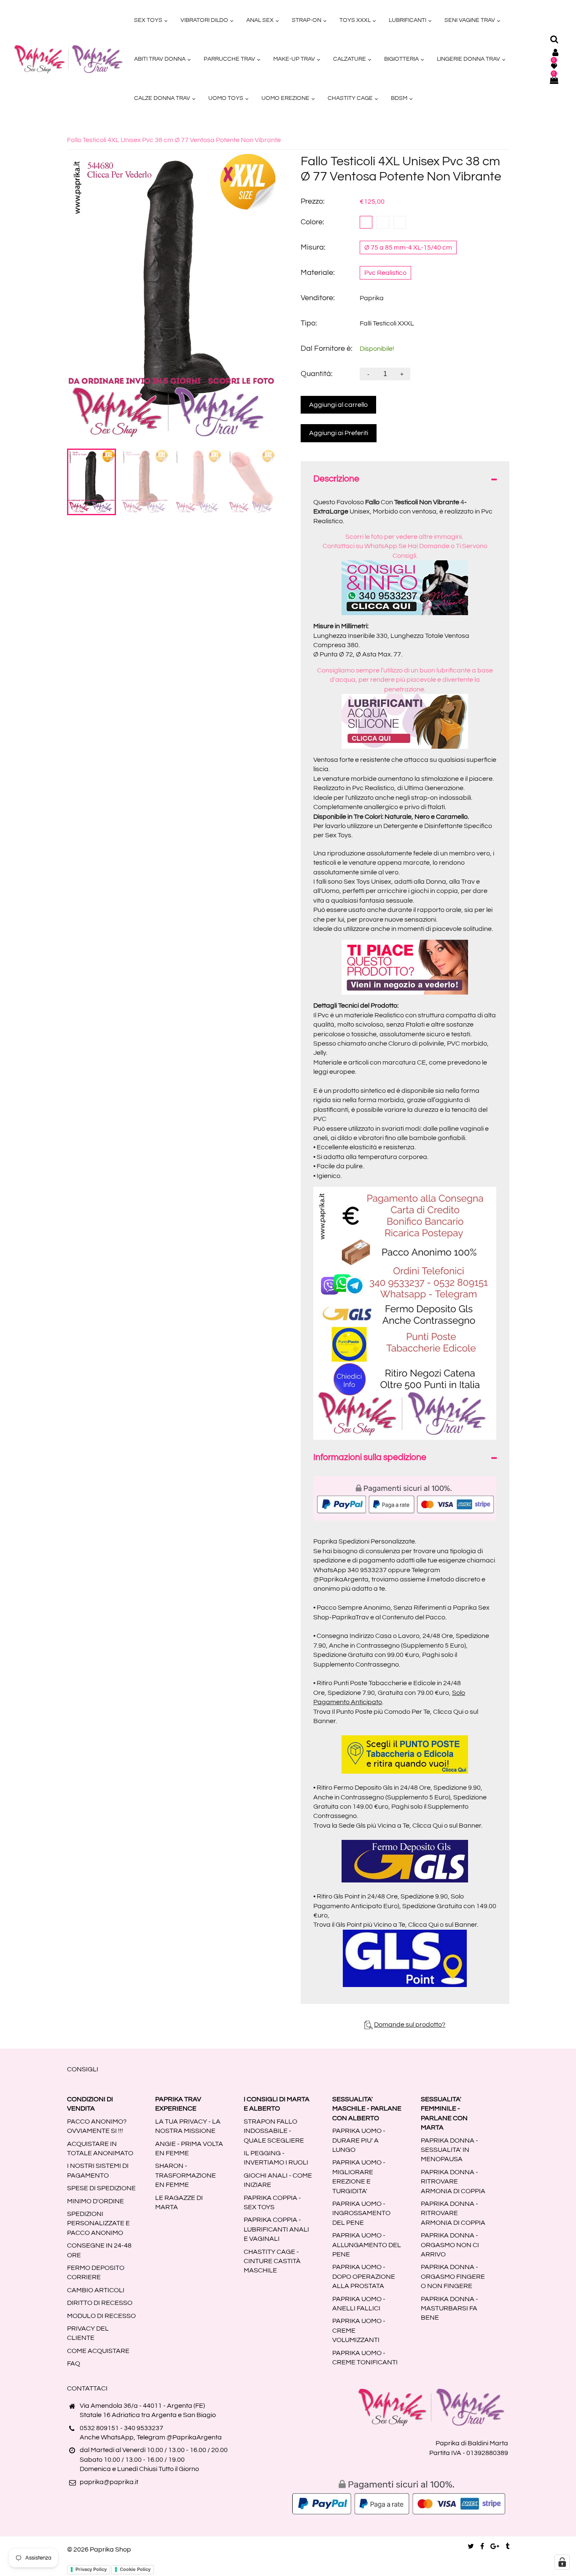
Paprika (372, 298)
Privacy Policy (91, 2569)
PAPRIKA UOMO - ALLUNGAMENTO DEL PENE (367, 2245)
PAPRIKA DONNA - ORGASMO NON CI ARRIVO (450, 2245)
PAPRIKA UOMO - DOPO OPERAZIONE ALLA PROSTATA (364, 2276)
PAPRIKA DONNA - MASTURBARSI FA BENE (449, 2308)
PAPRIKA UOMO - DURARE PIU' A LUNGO (359, 2140)
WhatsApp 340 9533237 (350, 1570)
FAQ (74, 2364)
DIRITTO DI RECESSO (100, 2303)
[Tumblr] (507, 2546)
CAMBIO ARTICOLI (96, 2290)
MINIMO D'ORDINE (96, 2201)
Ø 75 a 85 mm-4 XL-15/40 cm (408, 247)
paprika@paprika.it (109, 2482)
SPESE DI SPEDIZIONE (101, 2188)
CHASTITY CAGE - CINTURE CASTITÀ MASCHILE (272, 2261)
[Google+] (495, 2546)
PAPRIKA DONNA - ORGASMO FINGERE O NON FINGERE (453, 2276)
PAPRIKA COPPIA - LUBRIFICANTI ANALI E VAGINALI (276, 2229)
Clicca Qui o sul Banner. (447, 1826)
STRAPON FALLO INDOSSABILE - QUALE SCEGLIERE (274, 2131)
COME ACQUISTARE (98, 2351)
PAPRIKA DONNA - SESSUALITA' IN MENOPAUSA (449, 2150)
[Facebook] (482, 2546)
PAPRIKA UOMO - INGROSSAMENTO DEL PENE (361, 2213)
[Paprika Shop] (68, 59)
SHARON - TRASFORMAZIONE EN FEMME (186, 2175)
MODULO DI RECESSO (101, 2316)
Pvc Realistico (385, 273)
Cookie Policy (135, 2569)
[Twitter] (471, 2546)
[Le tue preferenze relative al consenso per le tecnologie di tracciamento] (562, 2562)
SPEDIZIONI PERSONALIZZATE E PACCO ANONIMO (98, 2223)
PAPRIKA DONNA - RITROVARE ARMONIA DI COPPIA (453, 2182)
